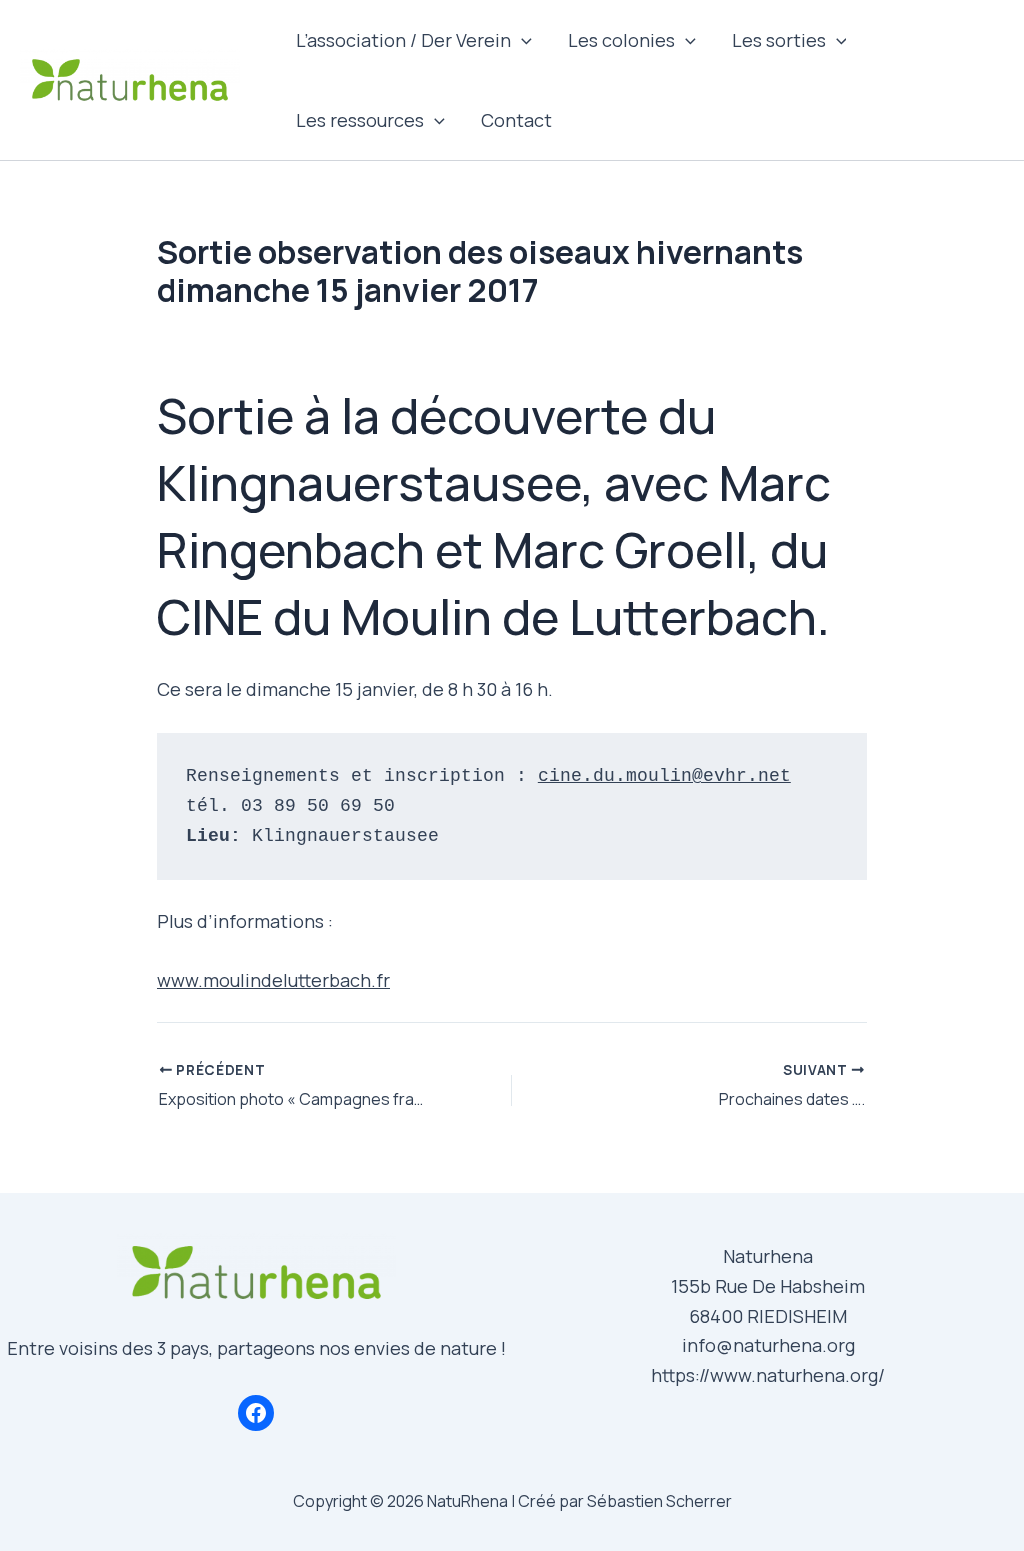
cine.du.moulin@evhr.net (664, 776)
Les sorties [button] (779, 40)
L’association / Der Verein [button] (403, 40)
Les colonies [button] (621, 40)
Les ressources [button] (360, 120)
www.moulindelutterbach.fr (273, 980)
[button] (521, 40)
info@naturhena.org (768, 1345)
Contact (516, 120)
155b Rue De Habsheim (768, 1286)
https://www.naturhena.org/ (768, 1375)
